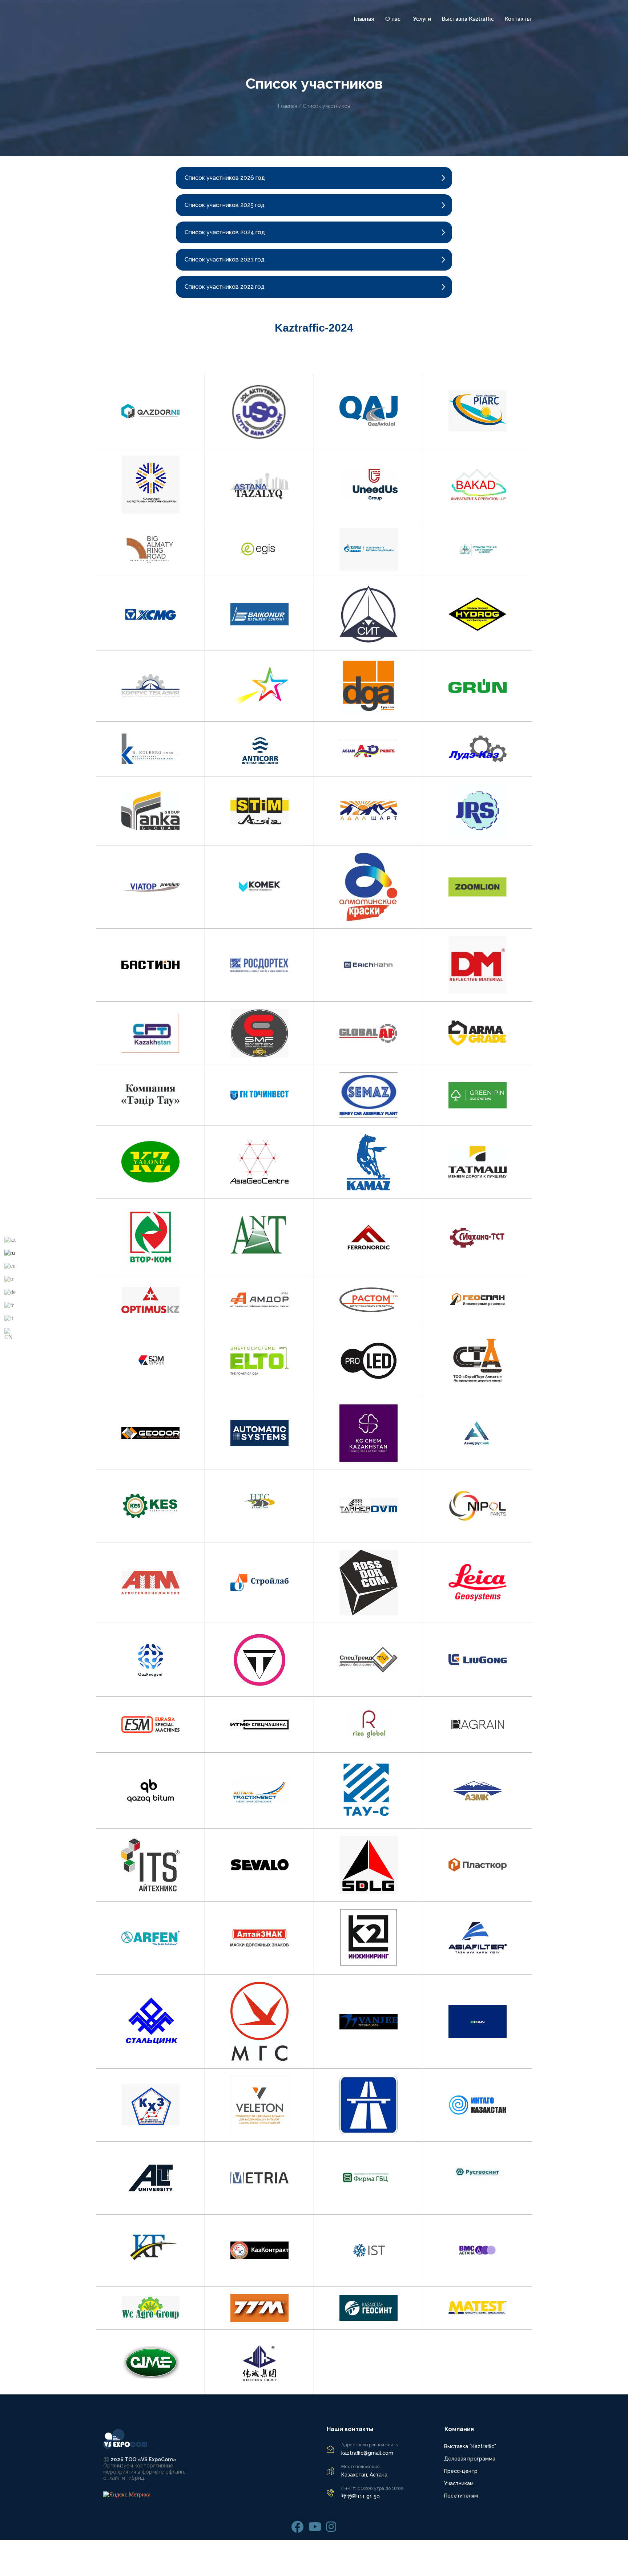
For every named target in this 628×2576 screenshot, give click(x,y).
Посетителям (461, 2496)
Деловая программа (470, 2459)
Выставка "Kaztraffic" (470, 2446)
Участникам (459, 2483)
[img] (297, 2527)
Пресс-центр (461, 2471)
